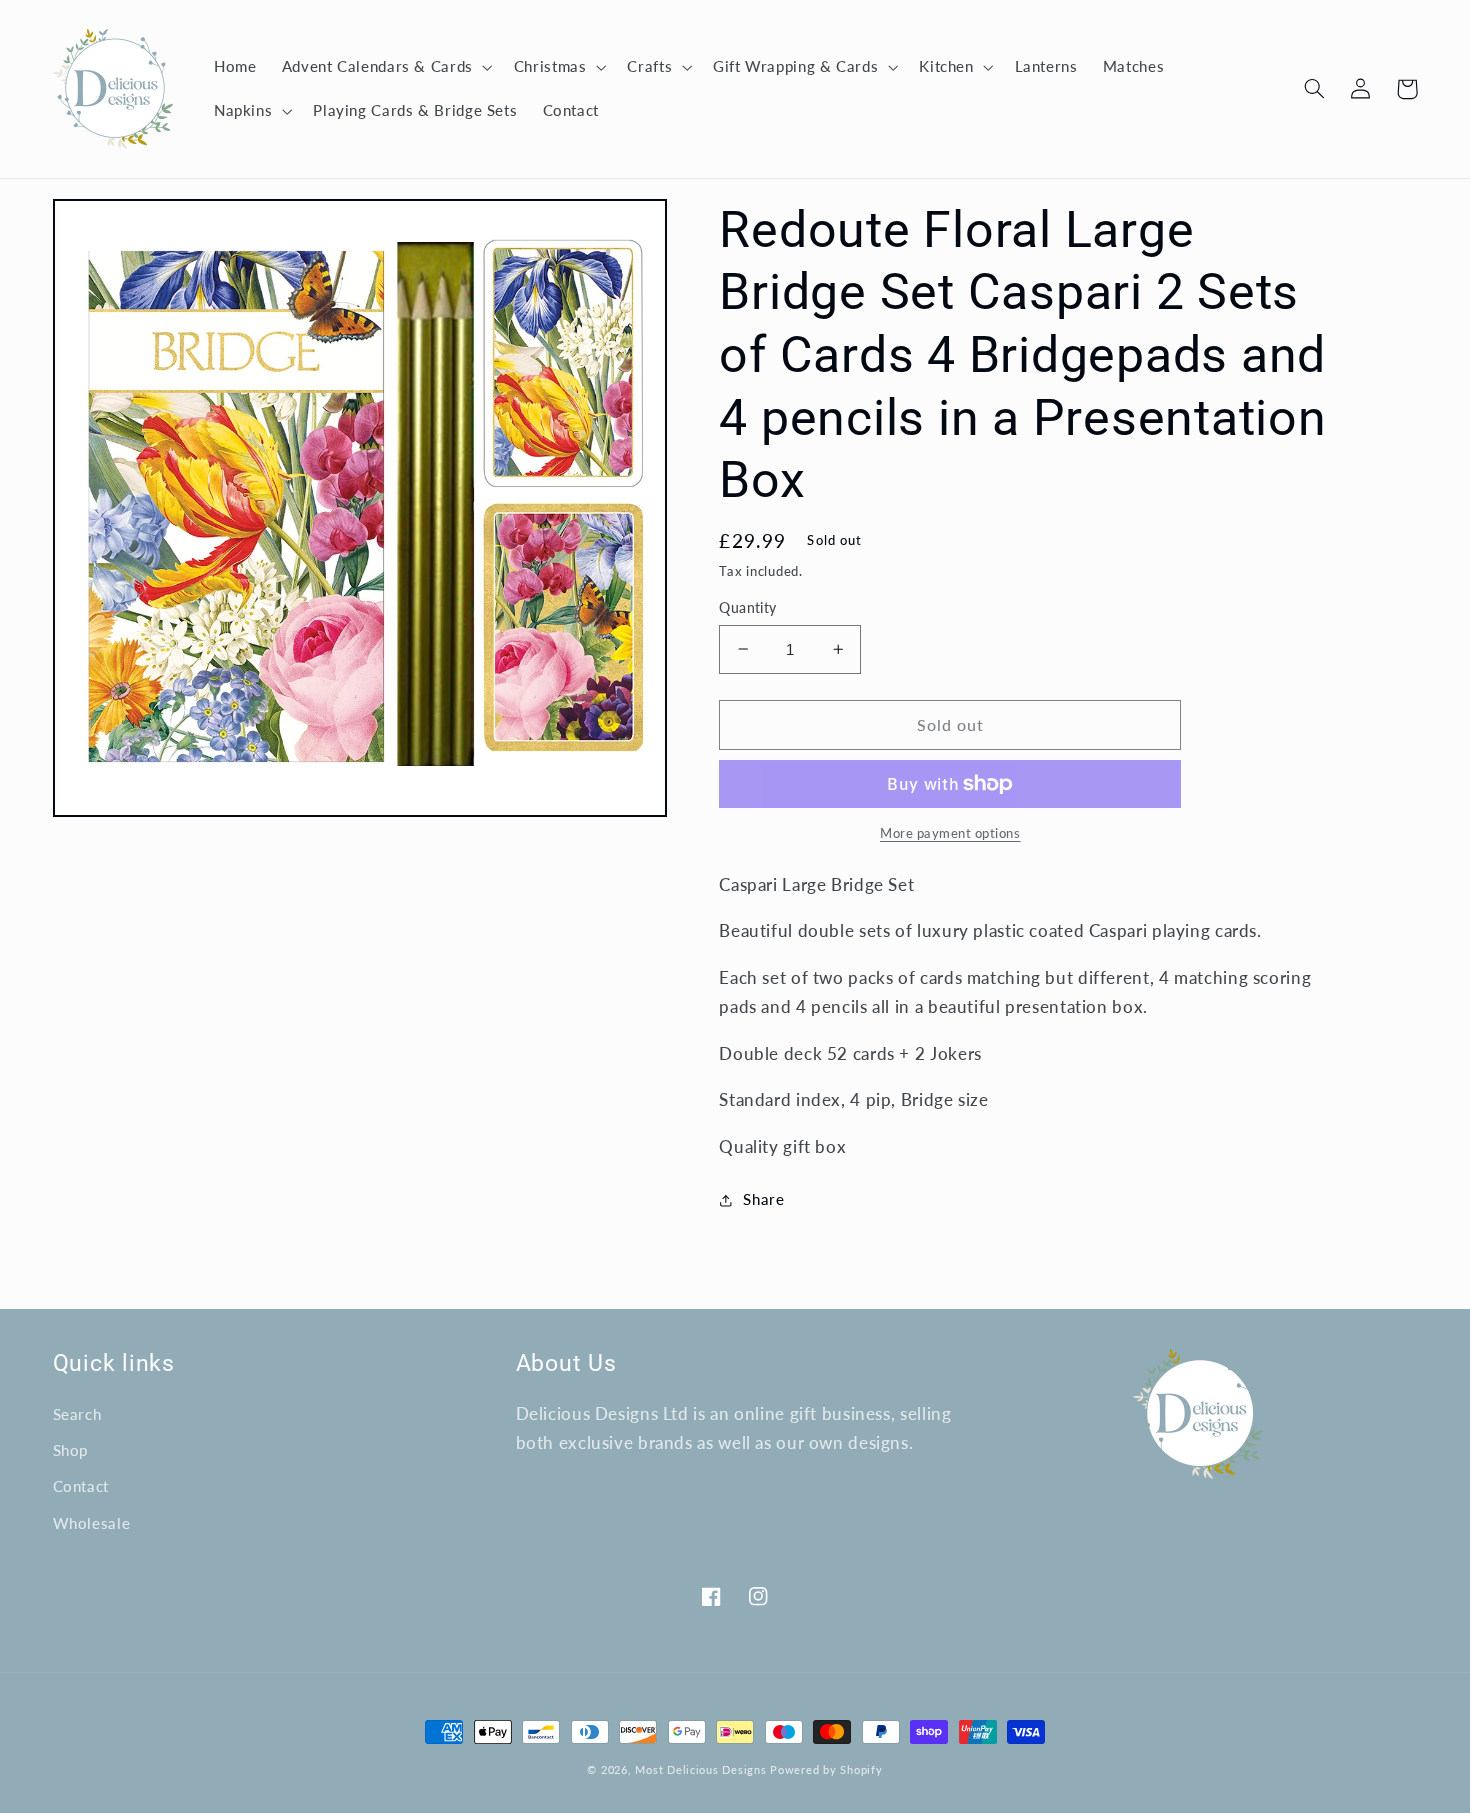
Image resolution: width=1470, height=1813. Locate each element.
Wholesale (92, 1523)
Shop (71, 1450)
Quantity (747, 608)
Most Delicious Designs (700, 1770)
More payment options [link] (950, 833)
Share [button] (763, 1199)
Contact (81, 1486)
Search (77, 1414)
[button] (385, 67)
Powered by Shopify (826, 1770)
